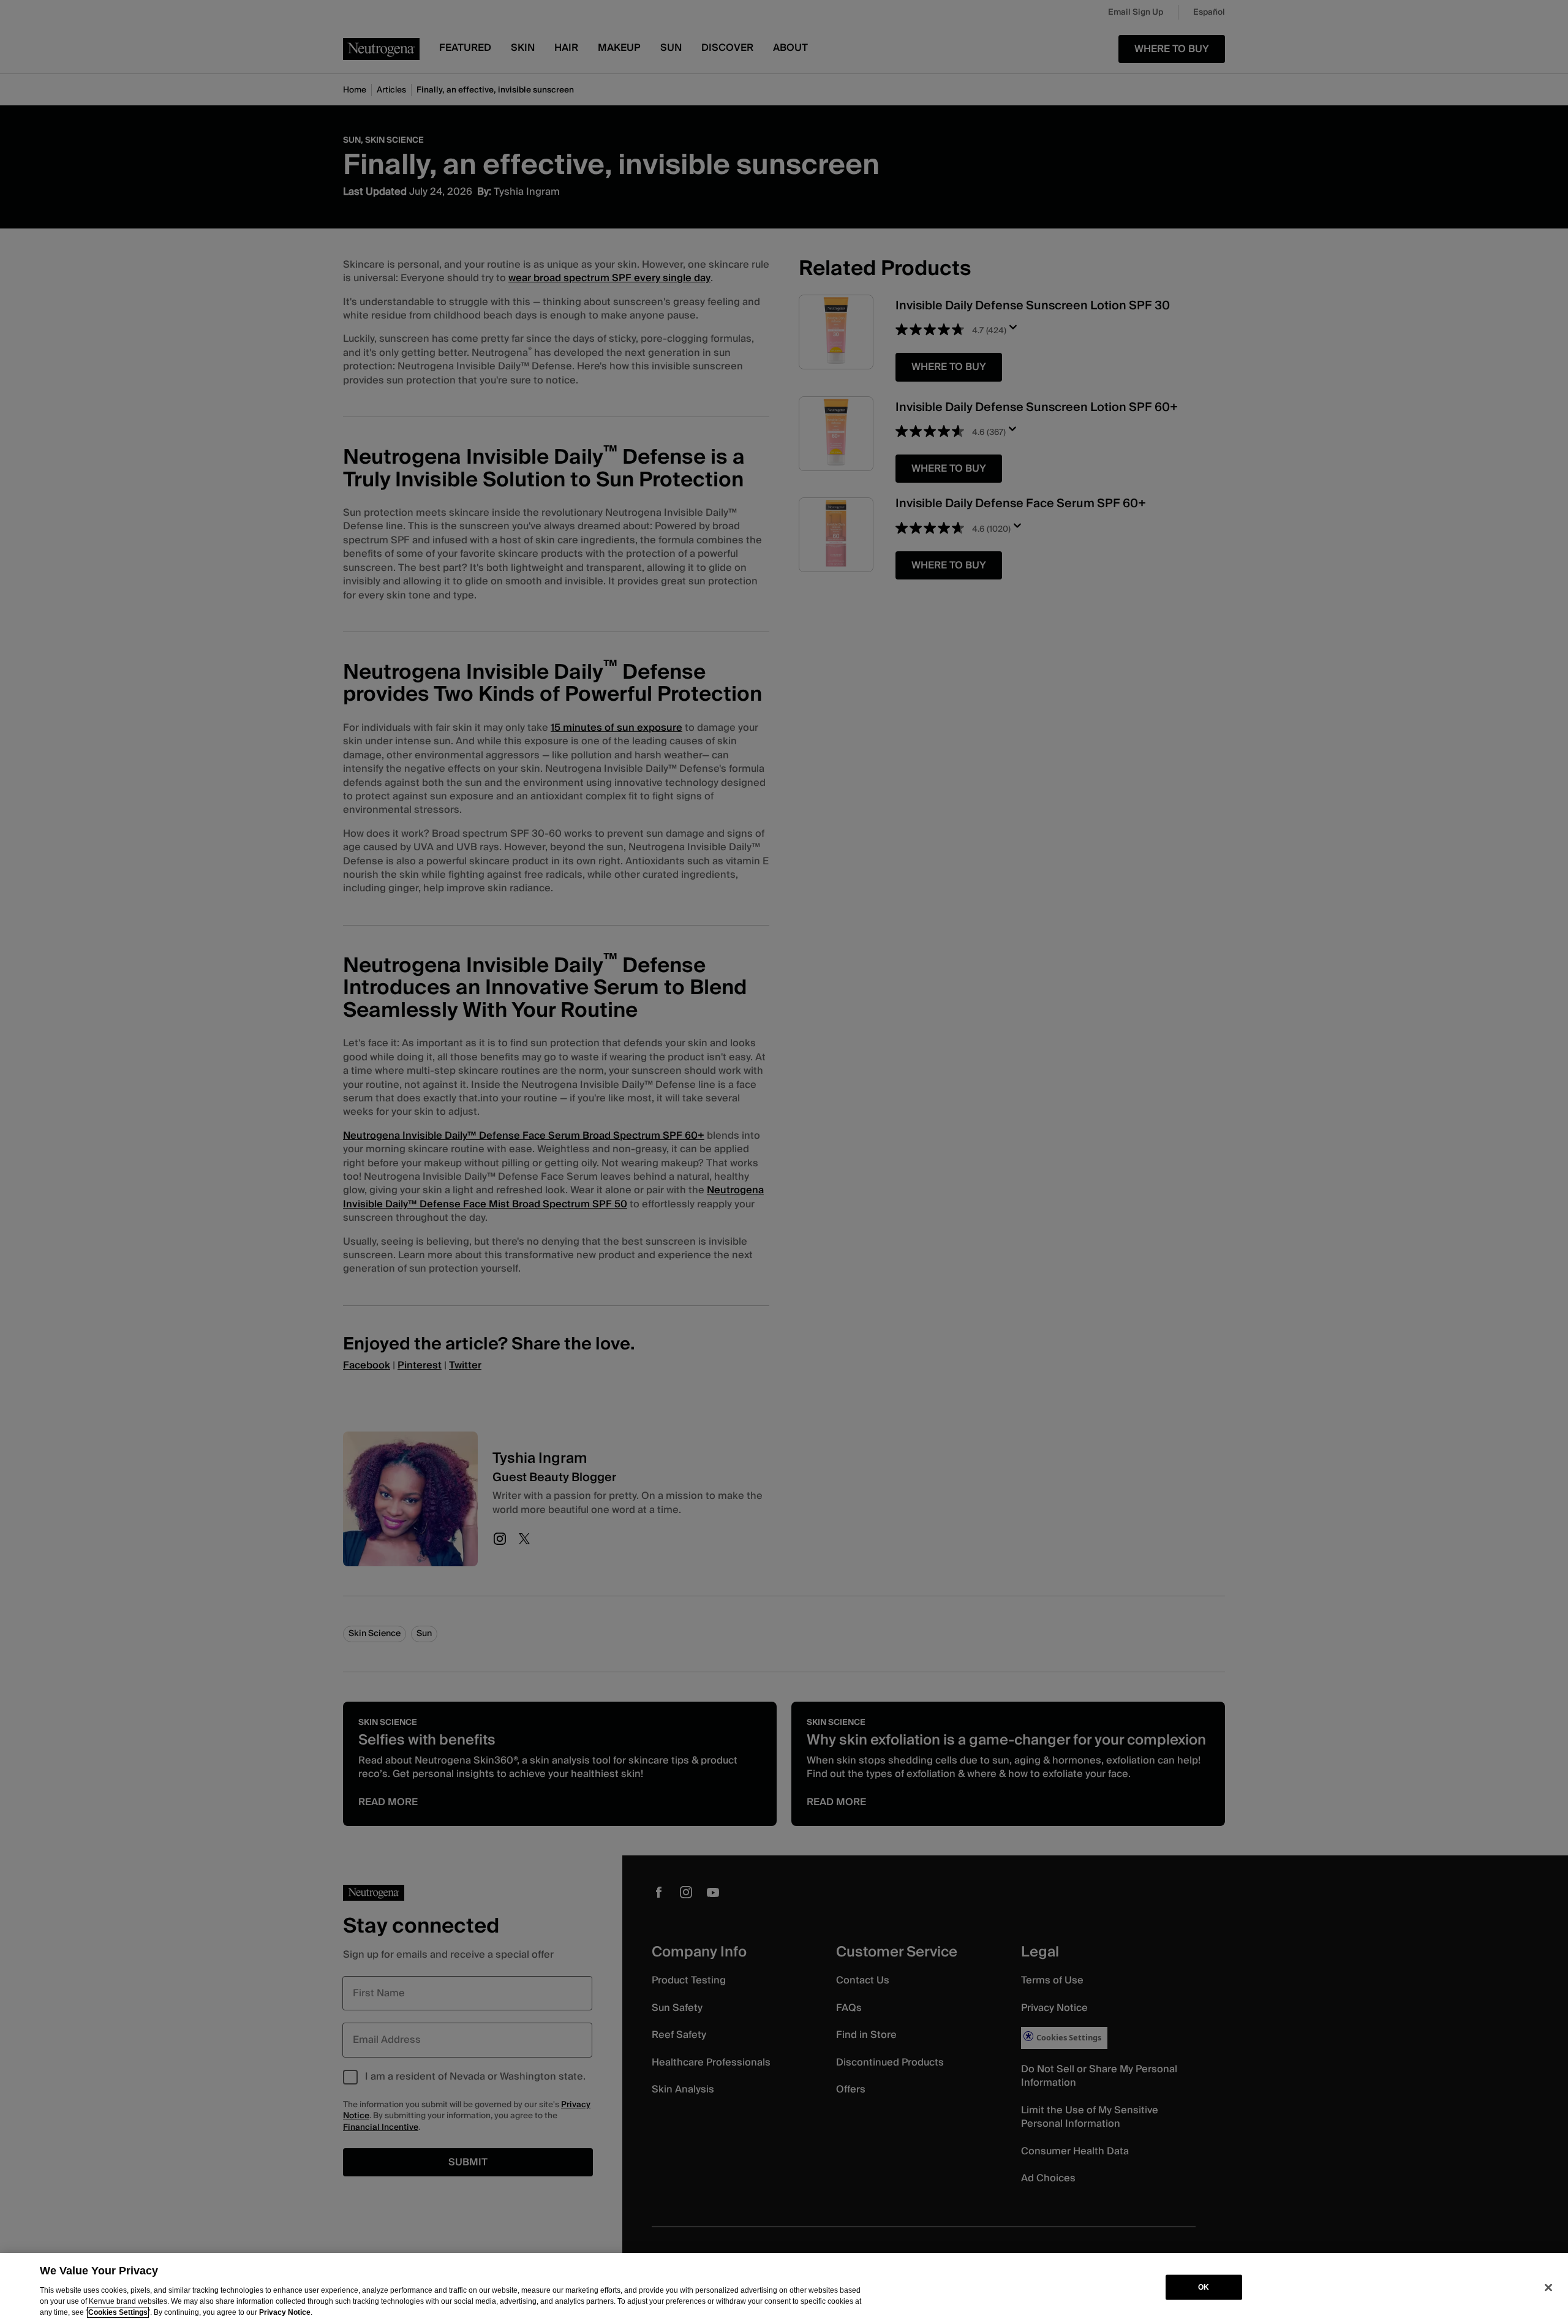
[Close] (1548, 2287)
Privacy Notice (285, 2312)
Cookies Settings (118, 2312)
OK (1204, 2287)
